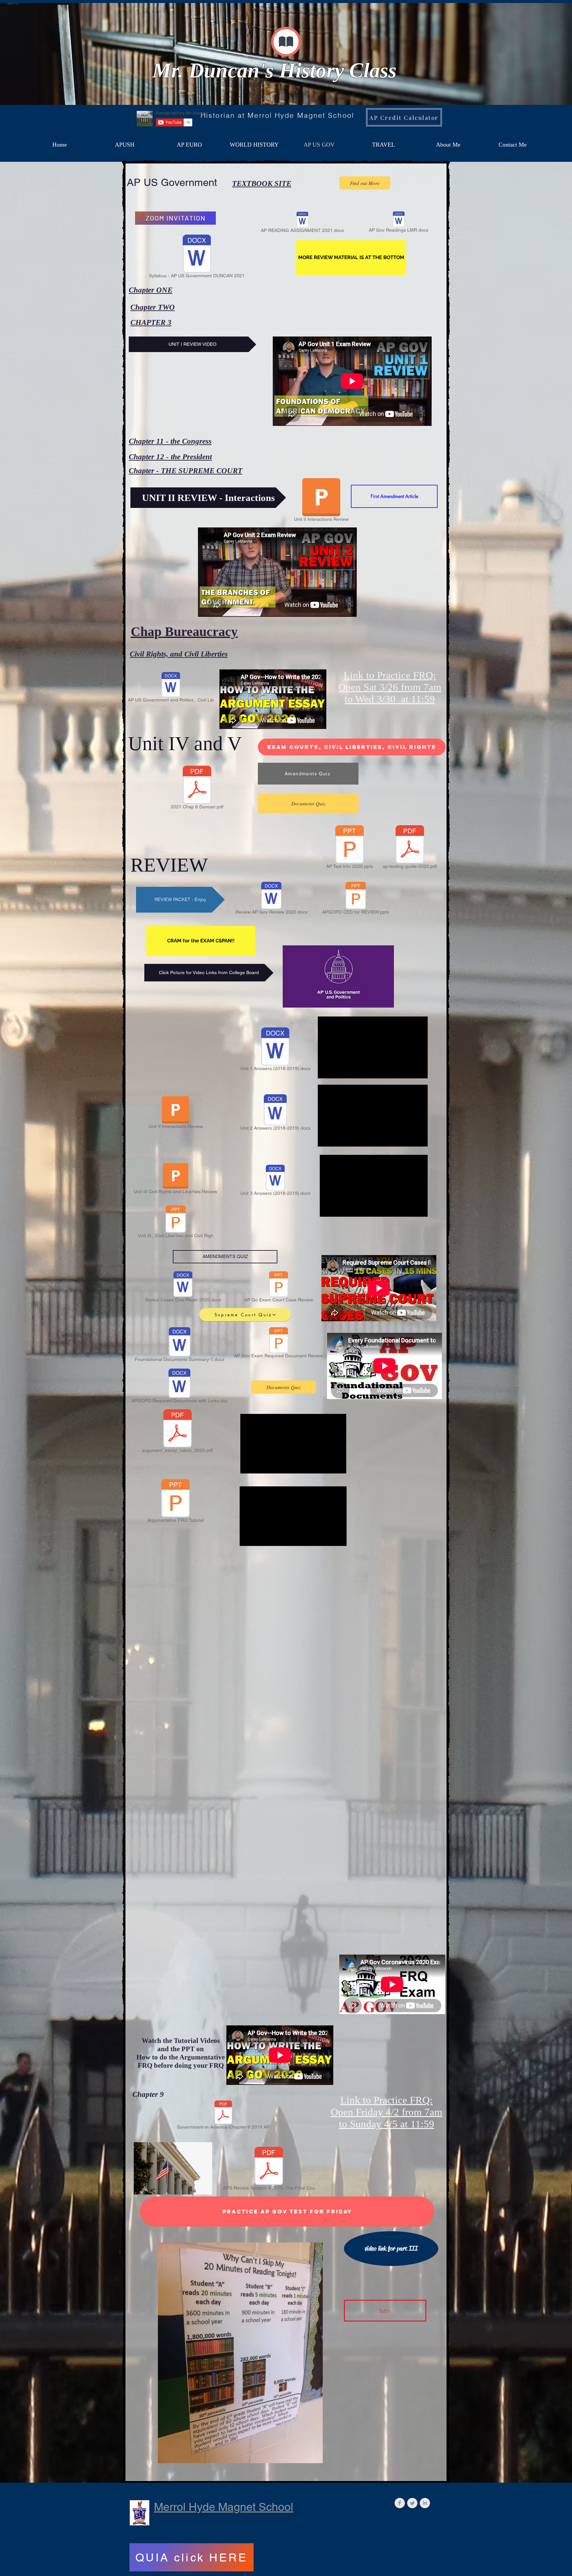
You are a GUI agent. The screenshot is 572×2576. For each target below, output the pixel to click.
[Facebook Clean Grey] (400, 2503)
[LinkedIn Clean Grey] (425, 2503)
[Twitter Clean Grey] (412, 2503)
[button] (351, 258)
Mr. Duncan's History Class (274, 70)
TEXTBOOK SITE (262, 183)
